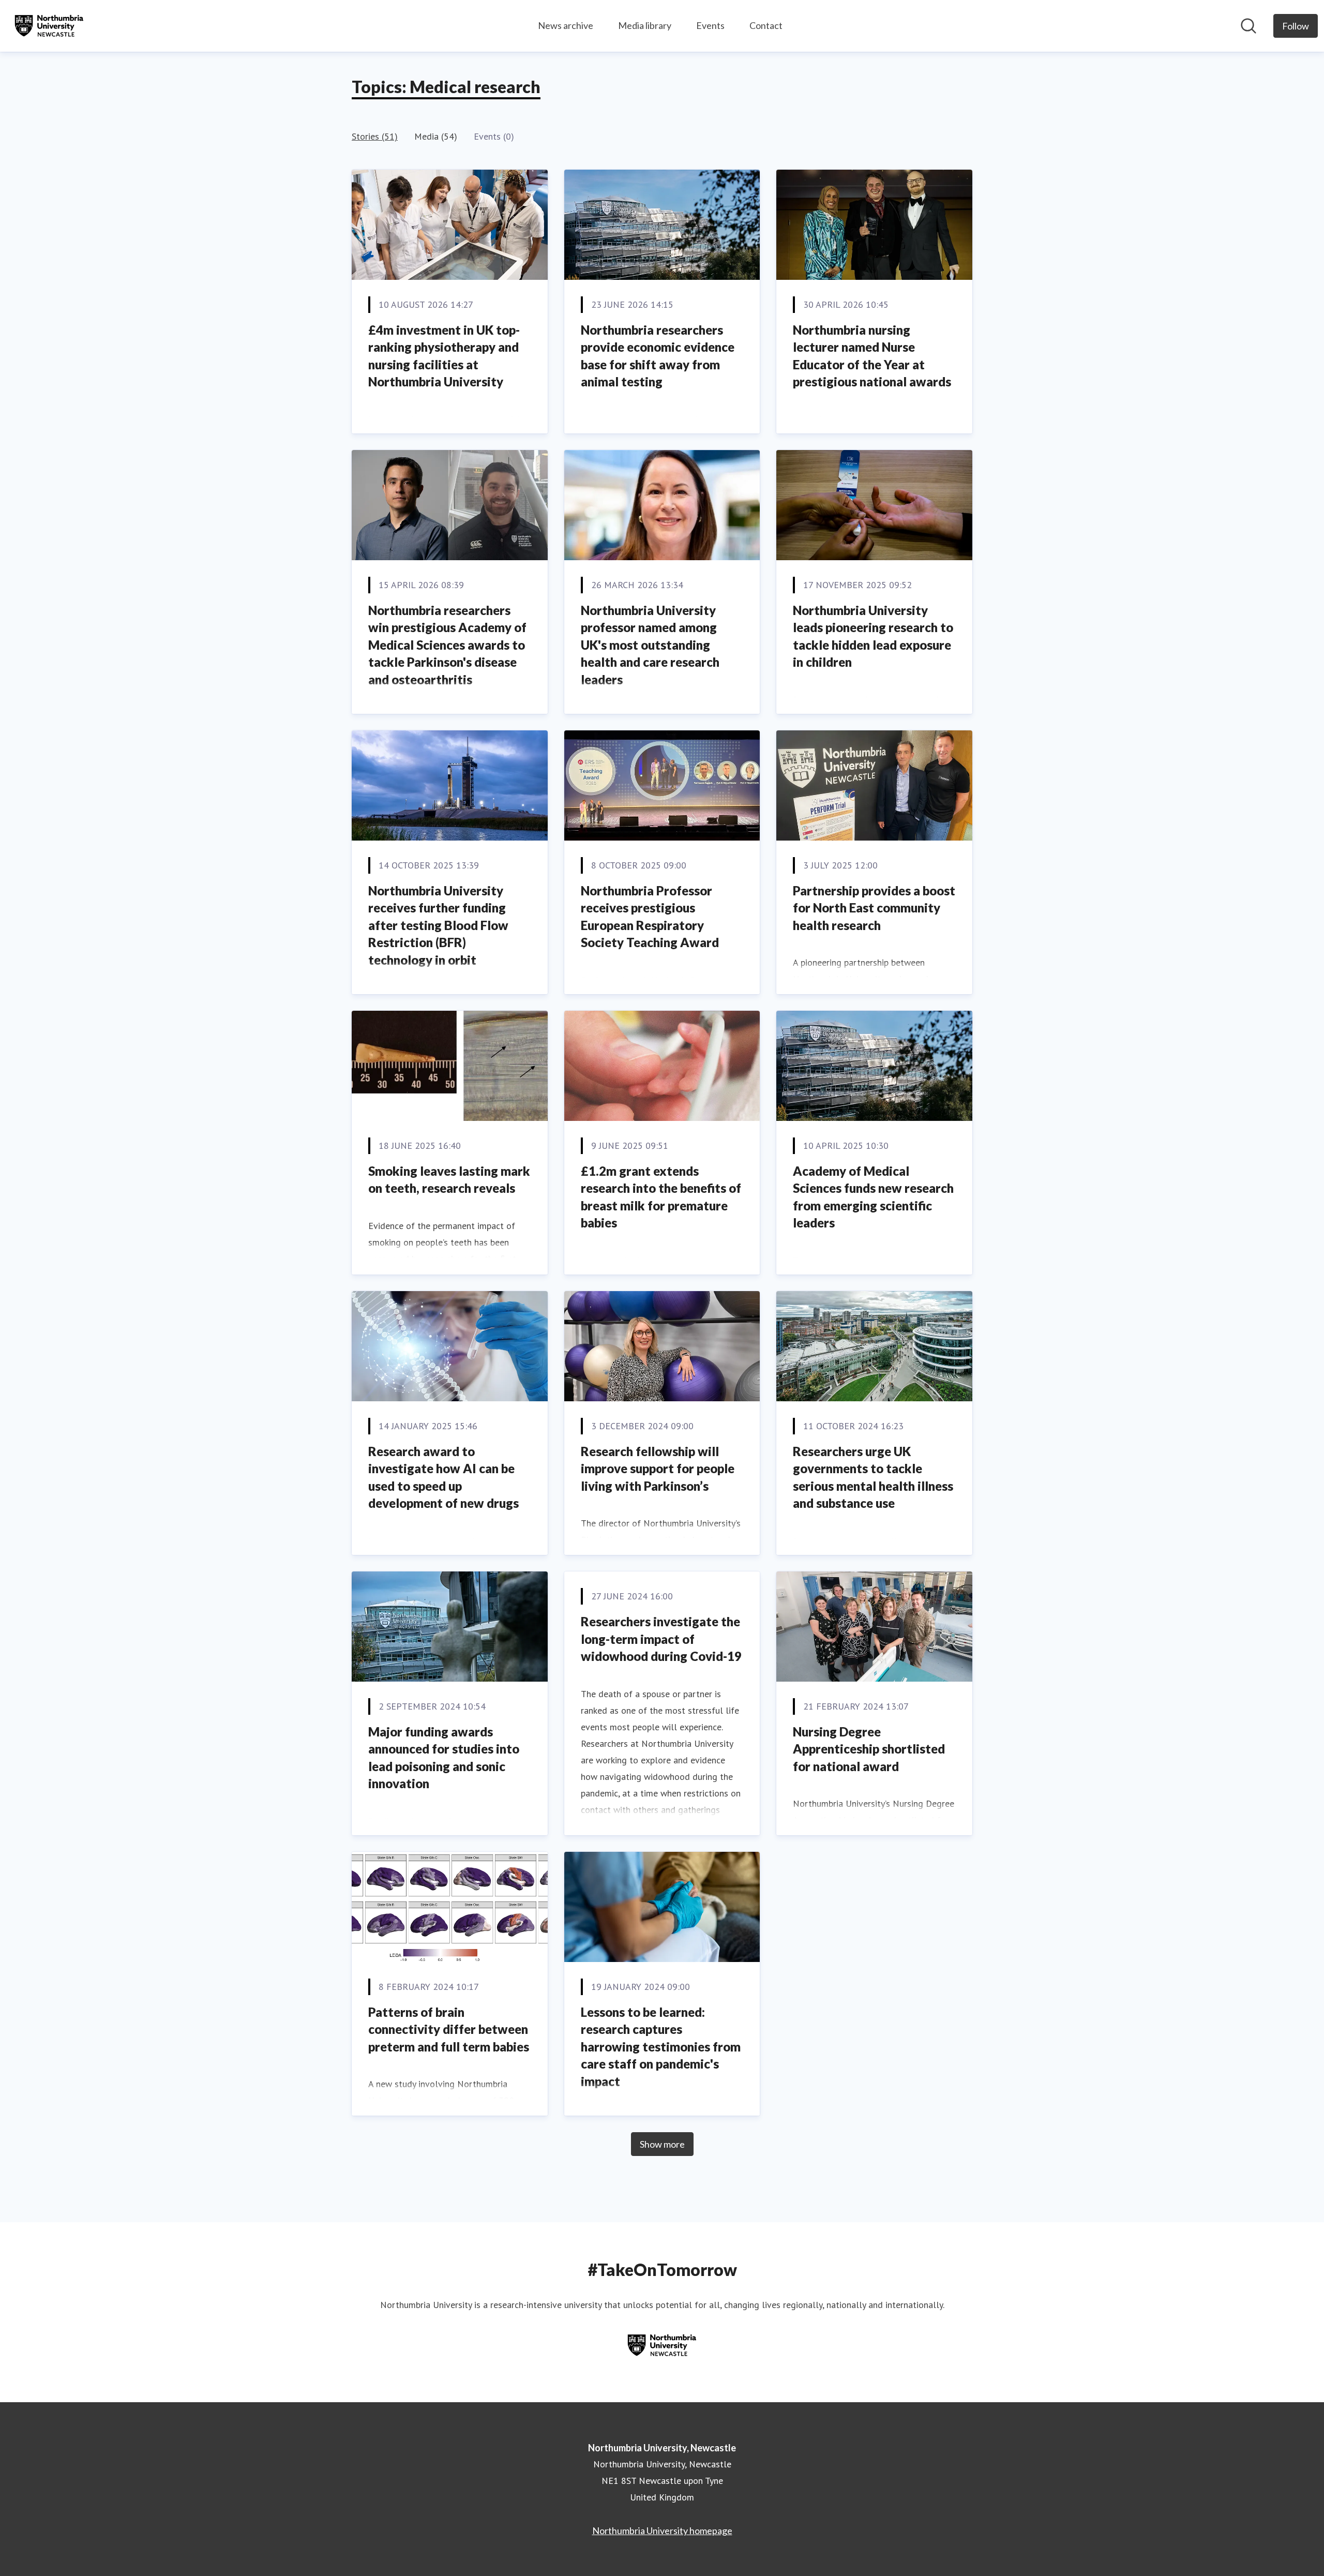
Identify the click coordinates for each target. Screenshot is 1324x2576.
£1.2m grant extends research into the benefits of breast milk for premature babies (661, 1197)
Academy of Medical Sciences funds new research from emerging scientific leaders (873, 1197)
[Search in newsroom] (1248, 26)
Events (710, 25)
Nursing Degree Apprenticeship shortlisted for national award (869, 1749)
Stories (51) (375, 136)
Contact (766, 25)
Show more (662, 2144)
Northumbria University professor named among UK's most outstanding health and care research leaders (650, 645)
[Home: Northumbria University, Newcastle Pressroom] (49, 26)
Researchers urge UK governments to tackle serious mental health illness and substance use (873, 1477)
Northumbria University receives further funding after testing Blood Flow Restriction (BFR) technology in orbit (438, 925)
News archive (566, 25)
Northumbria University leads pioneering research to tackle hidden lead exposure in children (873, 636)
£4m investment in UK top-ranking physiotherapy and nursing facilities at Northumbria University (444, 356)
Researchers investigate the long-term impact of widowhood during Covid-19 (661, 1639)
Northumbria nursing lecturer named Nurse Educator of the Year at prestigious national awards (872, 356)
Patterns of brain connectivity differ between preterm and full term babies (449, 2029)
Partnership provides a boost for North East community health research (874, 908)
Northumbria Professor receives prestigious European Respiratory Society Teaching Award (650, 917)
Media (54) (436, 136)
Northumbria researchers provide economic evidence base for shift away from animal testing (658, 356)
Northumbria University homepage (662, 2530)
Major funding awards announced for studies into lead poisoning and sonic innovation (444, 1758)
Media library (645, 25)
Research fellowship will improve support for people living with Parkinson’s (658, 1469)
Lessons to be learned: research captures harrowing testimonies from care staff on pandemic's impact (661, 2047)
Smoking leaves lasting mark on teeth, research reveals (449, 1180)
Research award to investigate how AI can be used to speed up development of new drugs (443, 1477)
